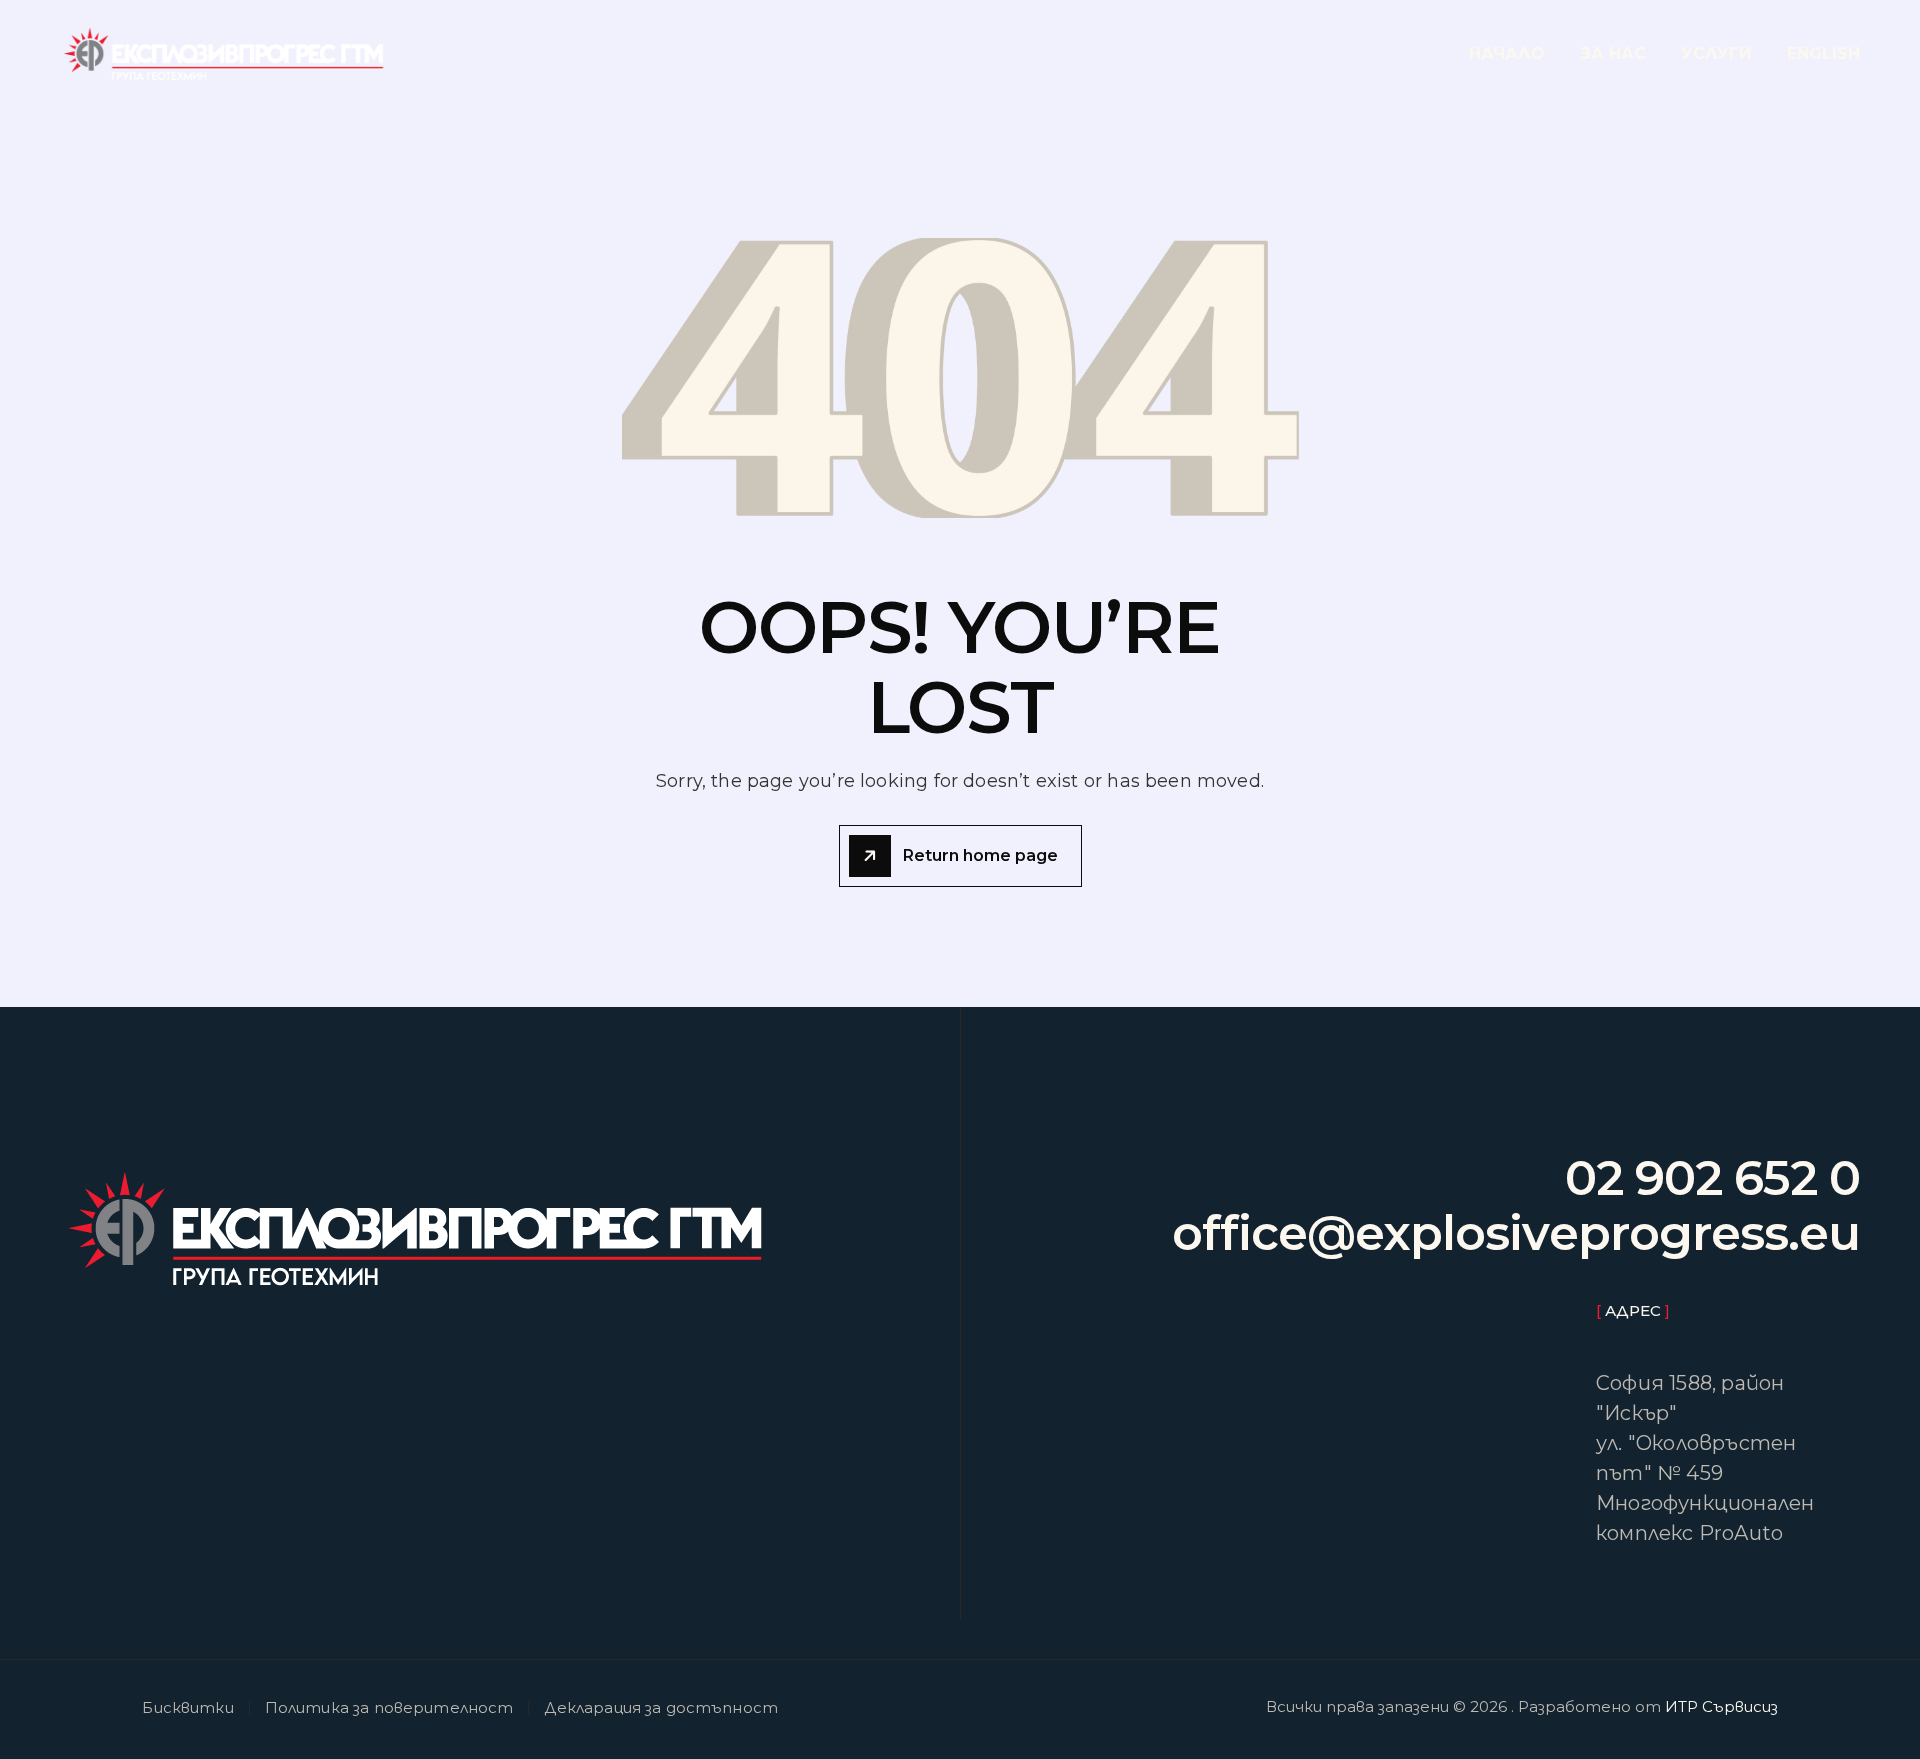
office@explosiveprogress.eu (1516, 1234)
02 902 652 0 (1712, 1179)
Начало (1507, 53)
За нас (1613, 53)
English (1823, 53)
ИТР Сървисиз (1721, 1706)
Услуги (1716, 53)
